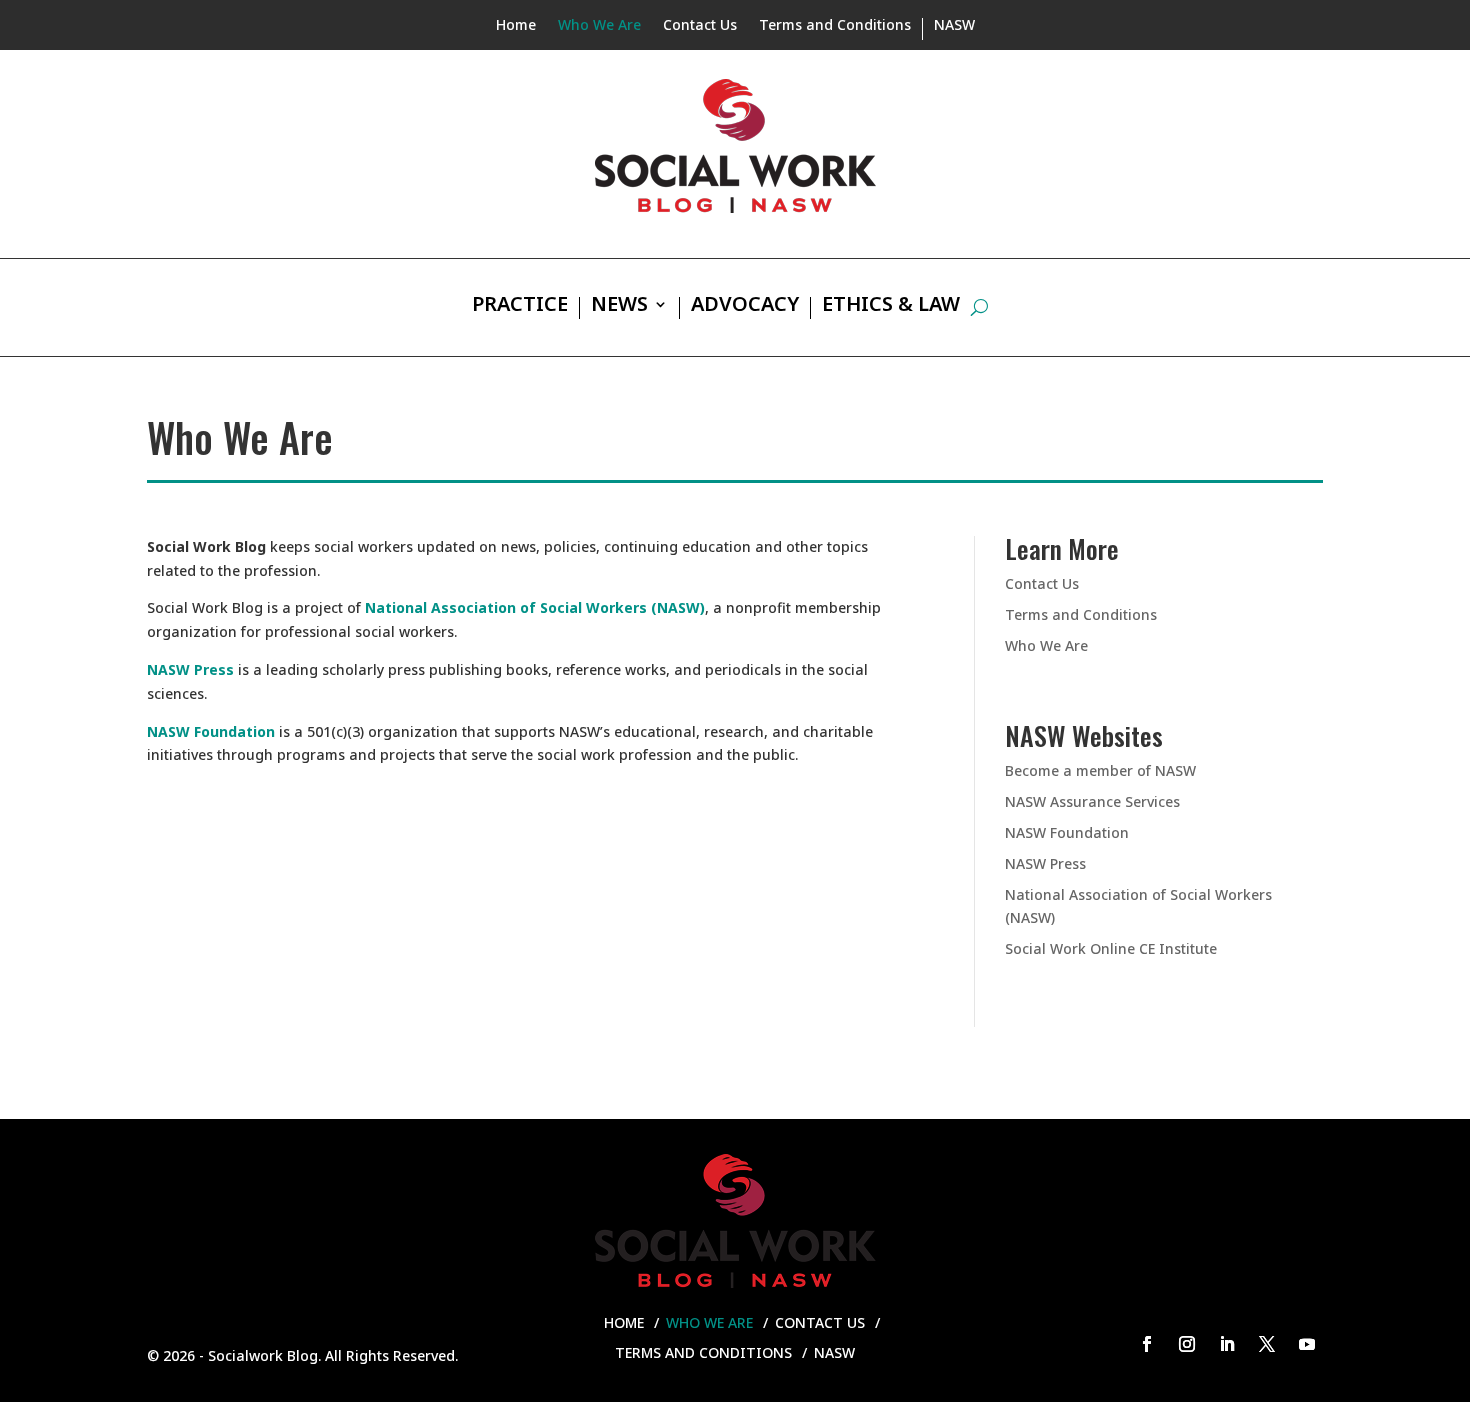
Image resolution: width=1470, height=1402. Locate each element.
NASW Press (1045, 863)
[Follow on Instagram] (1187, 1344)
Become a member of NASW (1100, 770)
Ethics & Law (891, 307)
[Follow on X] (1267, 1344)
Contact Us (700, 26)
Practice (520, 307)
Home (516, 26)
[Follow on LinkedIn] (1227, 1344)
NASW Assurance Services (1092, 801)
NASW (954, 26)
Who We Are (599, 26)
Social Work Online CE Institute (1111, 948)
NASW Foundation (211, 731)
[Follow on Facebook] (1147, 1344)
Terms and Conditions (835, 26)
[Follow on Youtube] (1307, 1344)
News (619, 307)
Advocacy (745, 307)
